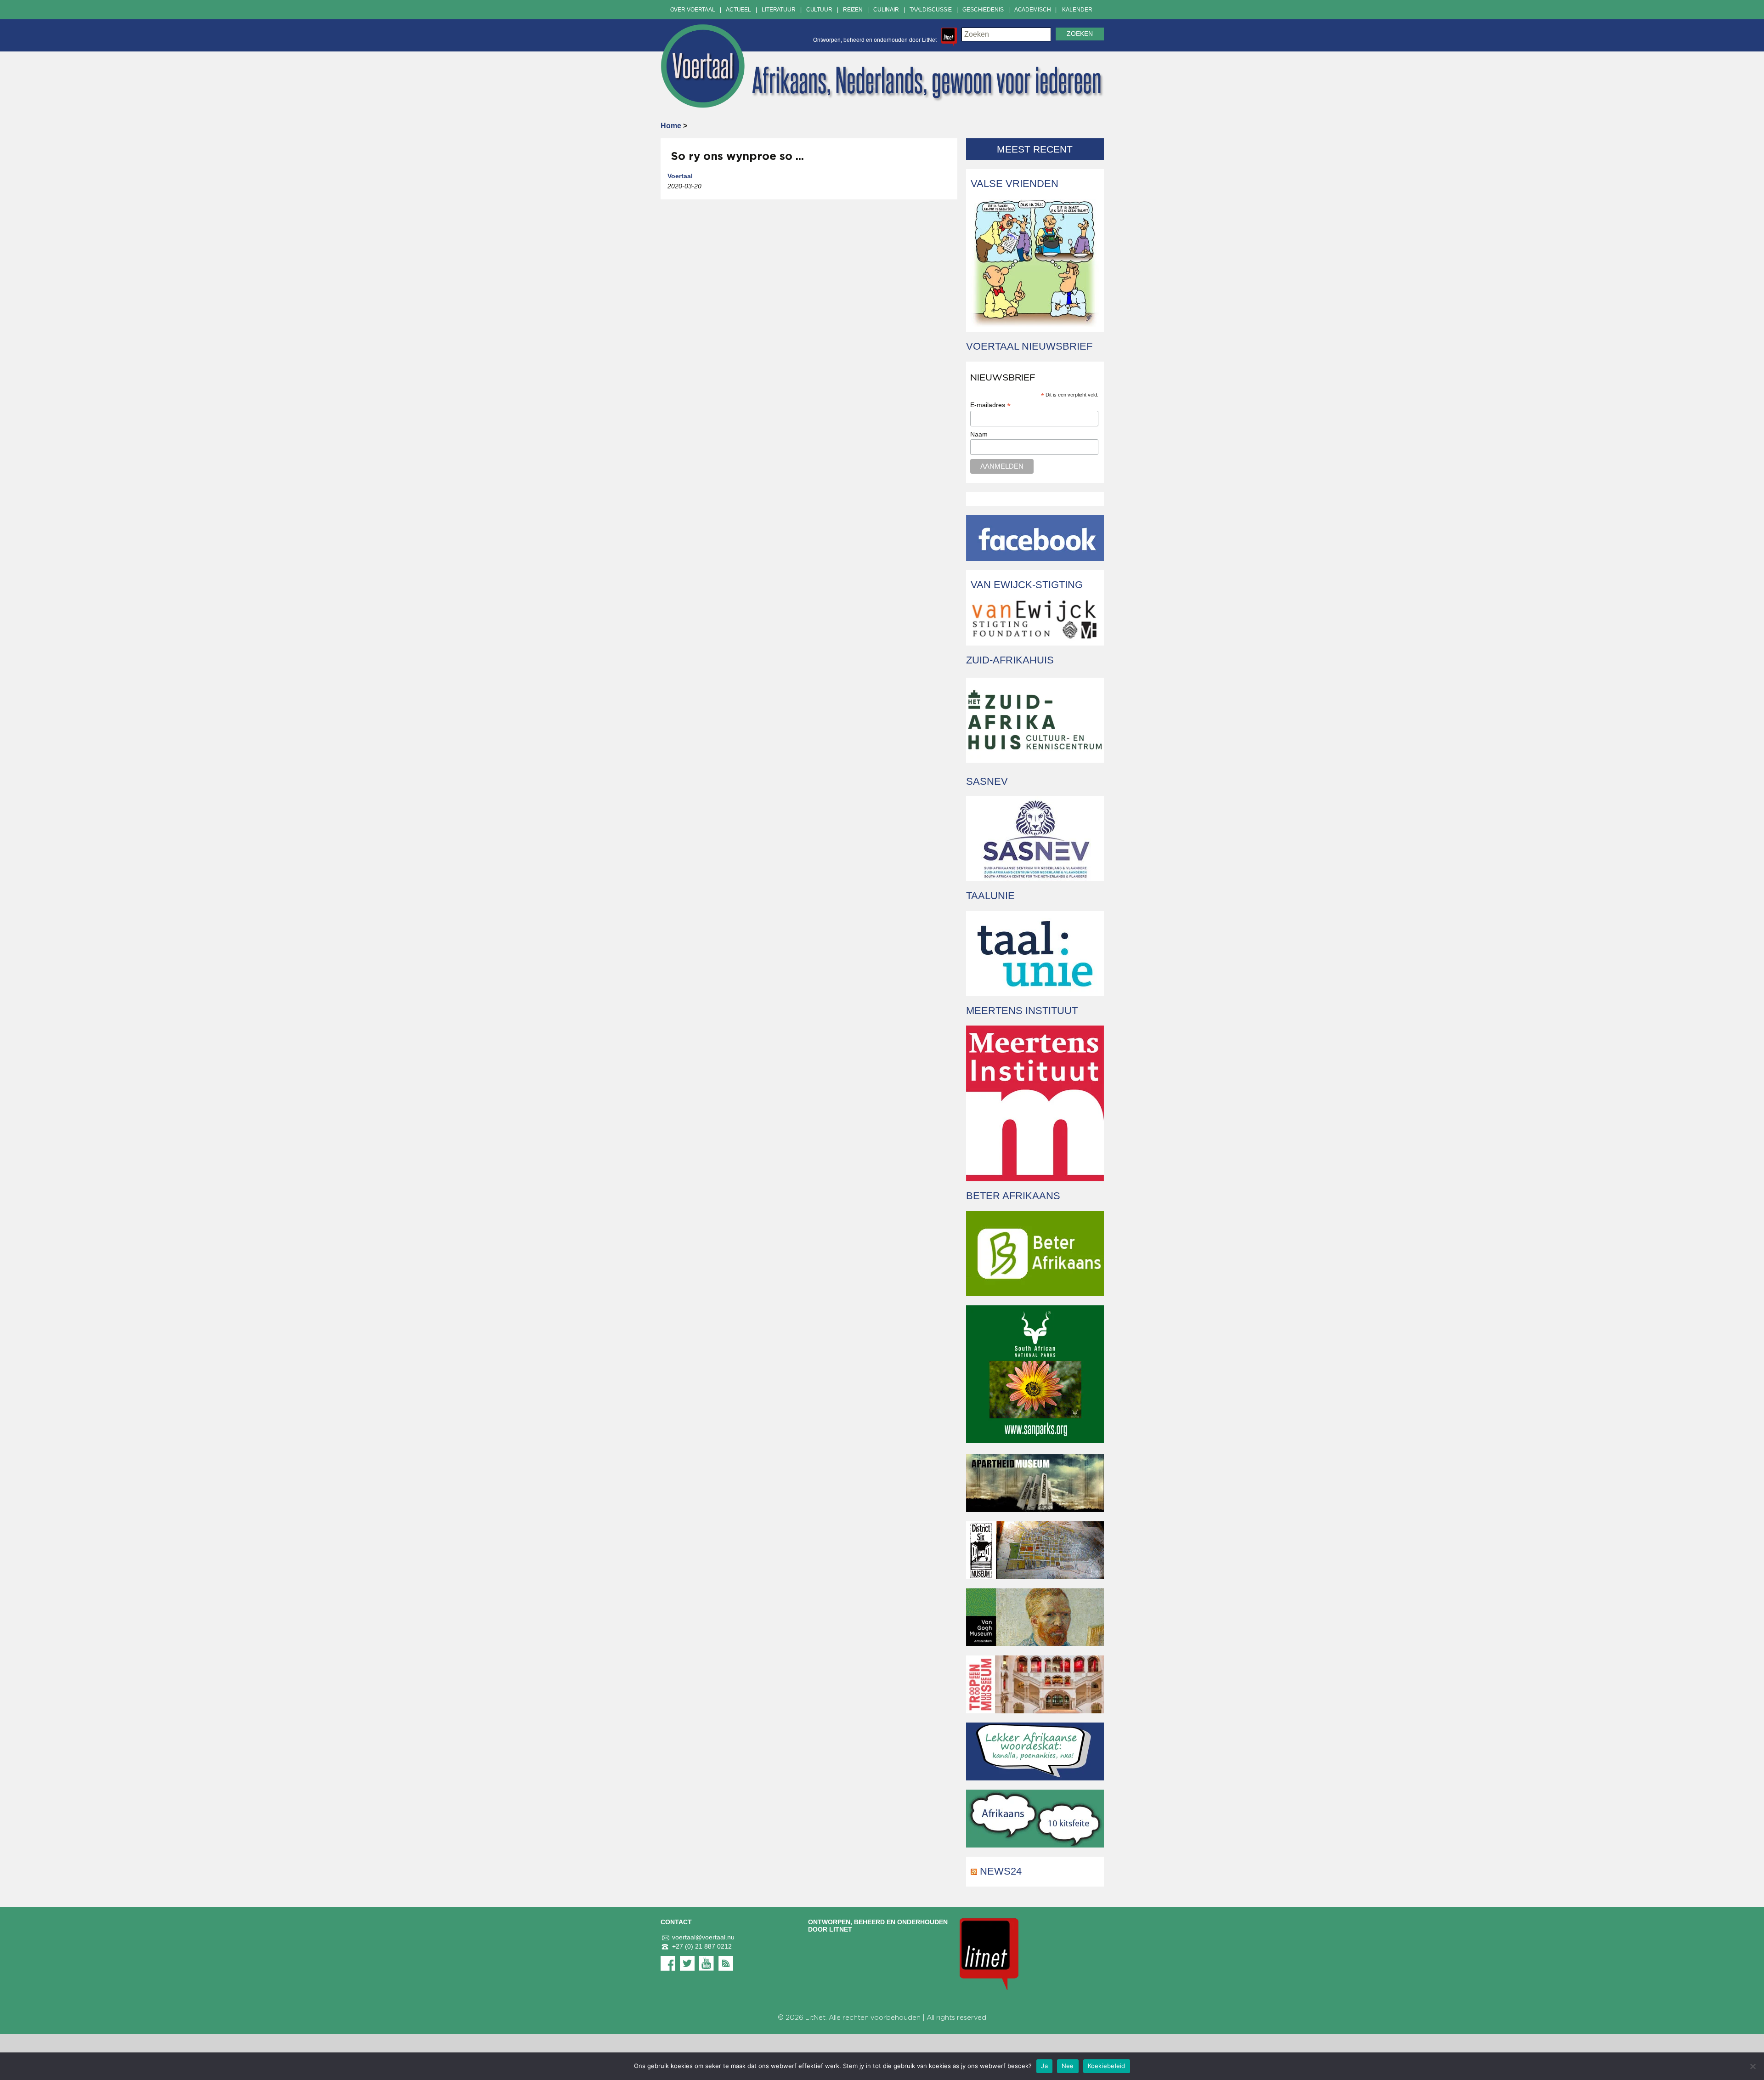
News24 (1001, 1871)
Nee (1068, 2066)
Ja (1044, 2066)
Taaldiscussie (931, 10)
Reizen (853, 10)
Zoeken (1080, 34)
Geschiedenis (983, 10)
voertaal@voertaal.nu (703, 1937)
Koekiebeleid (1107, 2066)
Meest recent (1035, 149)
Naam (979, 434)
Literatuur (779, 10)
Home (671, 126)
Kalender (1077, 10)
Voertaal (680, 176)
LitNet (815, 2018)
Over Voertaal (693, 10)
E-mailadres (990, 405)
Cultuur (819, 10)
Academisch (1033, 10)
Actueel (738, 10)
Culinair (886, 10)
